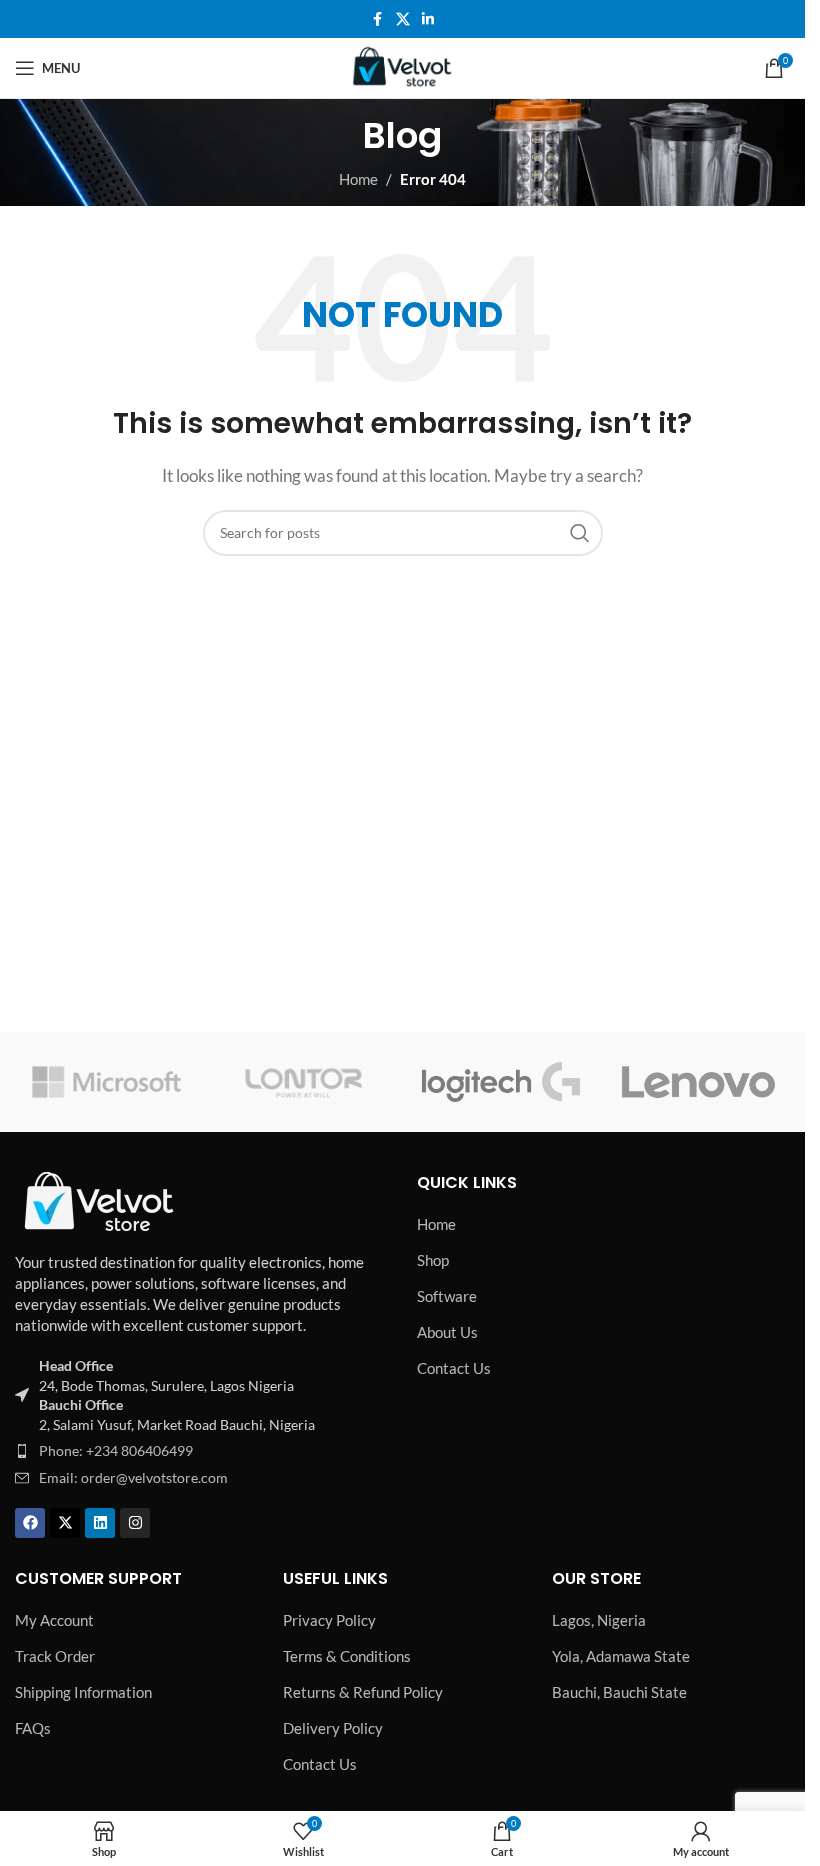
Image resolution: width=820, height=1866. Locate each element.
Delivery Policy (333, 1728)
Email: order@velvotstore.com (133, 1477)
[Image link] (100, 1200)
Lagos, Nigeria (599, 1620)
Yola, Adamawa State (621, 1656)
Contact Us (454, 1368)
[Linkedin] (100, 1523)
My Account (54, 1620)
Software (447, 1296)
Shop (433, 1260)
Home (358, 179)
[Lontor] (303, 1082)
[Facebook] (30, 1523)
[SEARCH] (580, 533)
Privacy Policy (329, 1620)
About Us (447, 1332)
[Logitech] (500, 1082)
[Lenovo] (698, 1082)
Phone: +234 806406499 (116, 1450)
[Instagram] (135, 1523)
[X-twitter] (65, 1523)
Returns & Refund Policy (363, 1692)
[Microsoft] (106, 1082)
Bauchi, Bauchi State (619, 1692)
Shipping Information (83, 1692)
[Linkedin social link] (428, 19)
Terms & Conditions (347, 1656)
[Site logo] (403, 66)
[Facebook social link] (378, 19)
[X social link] (403, 19)
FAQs (33, 1728)
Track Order (55, 1656)
